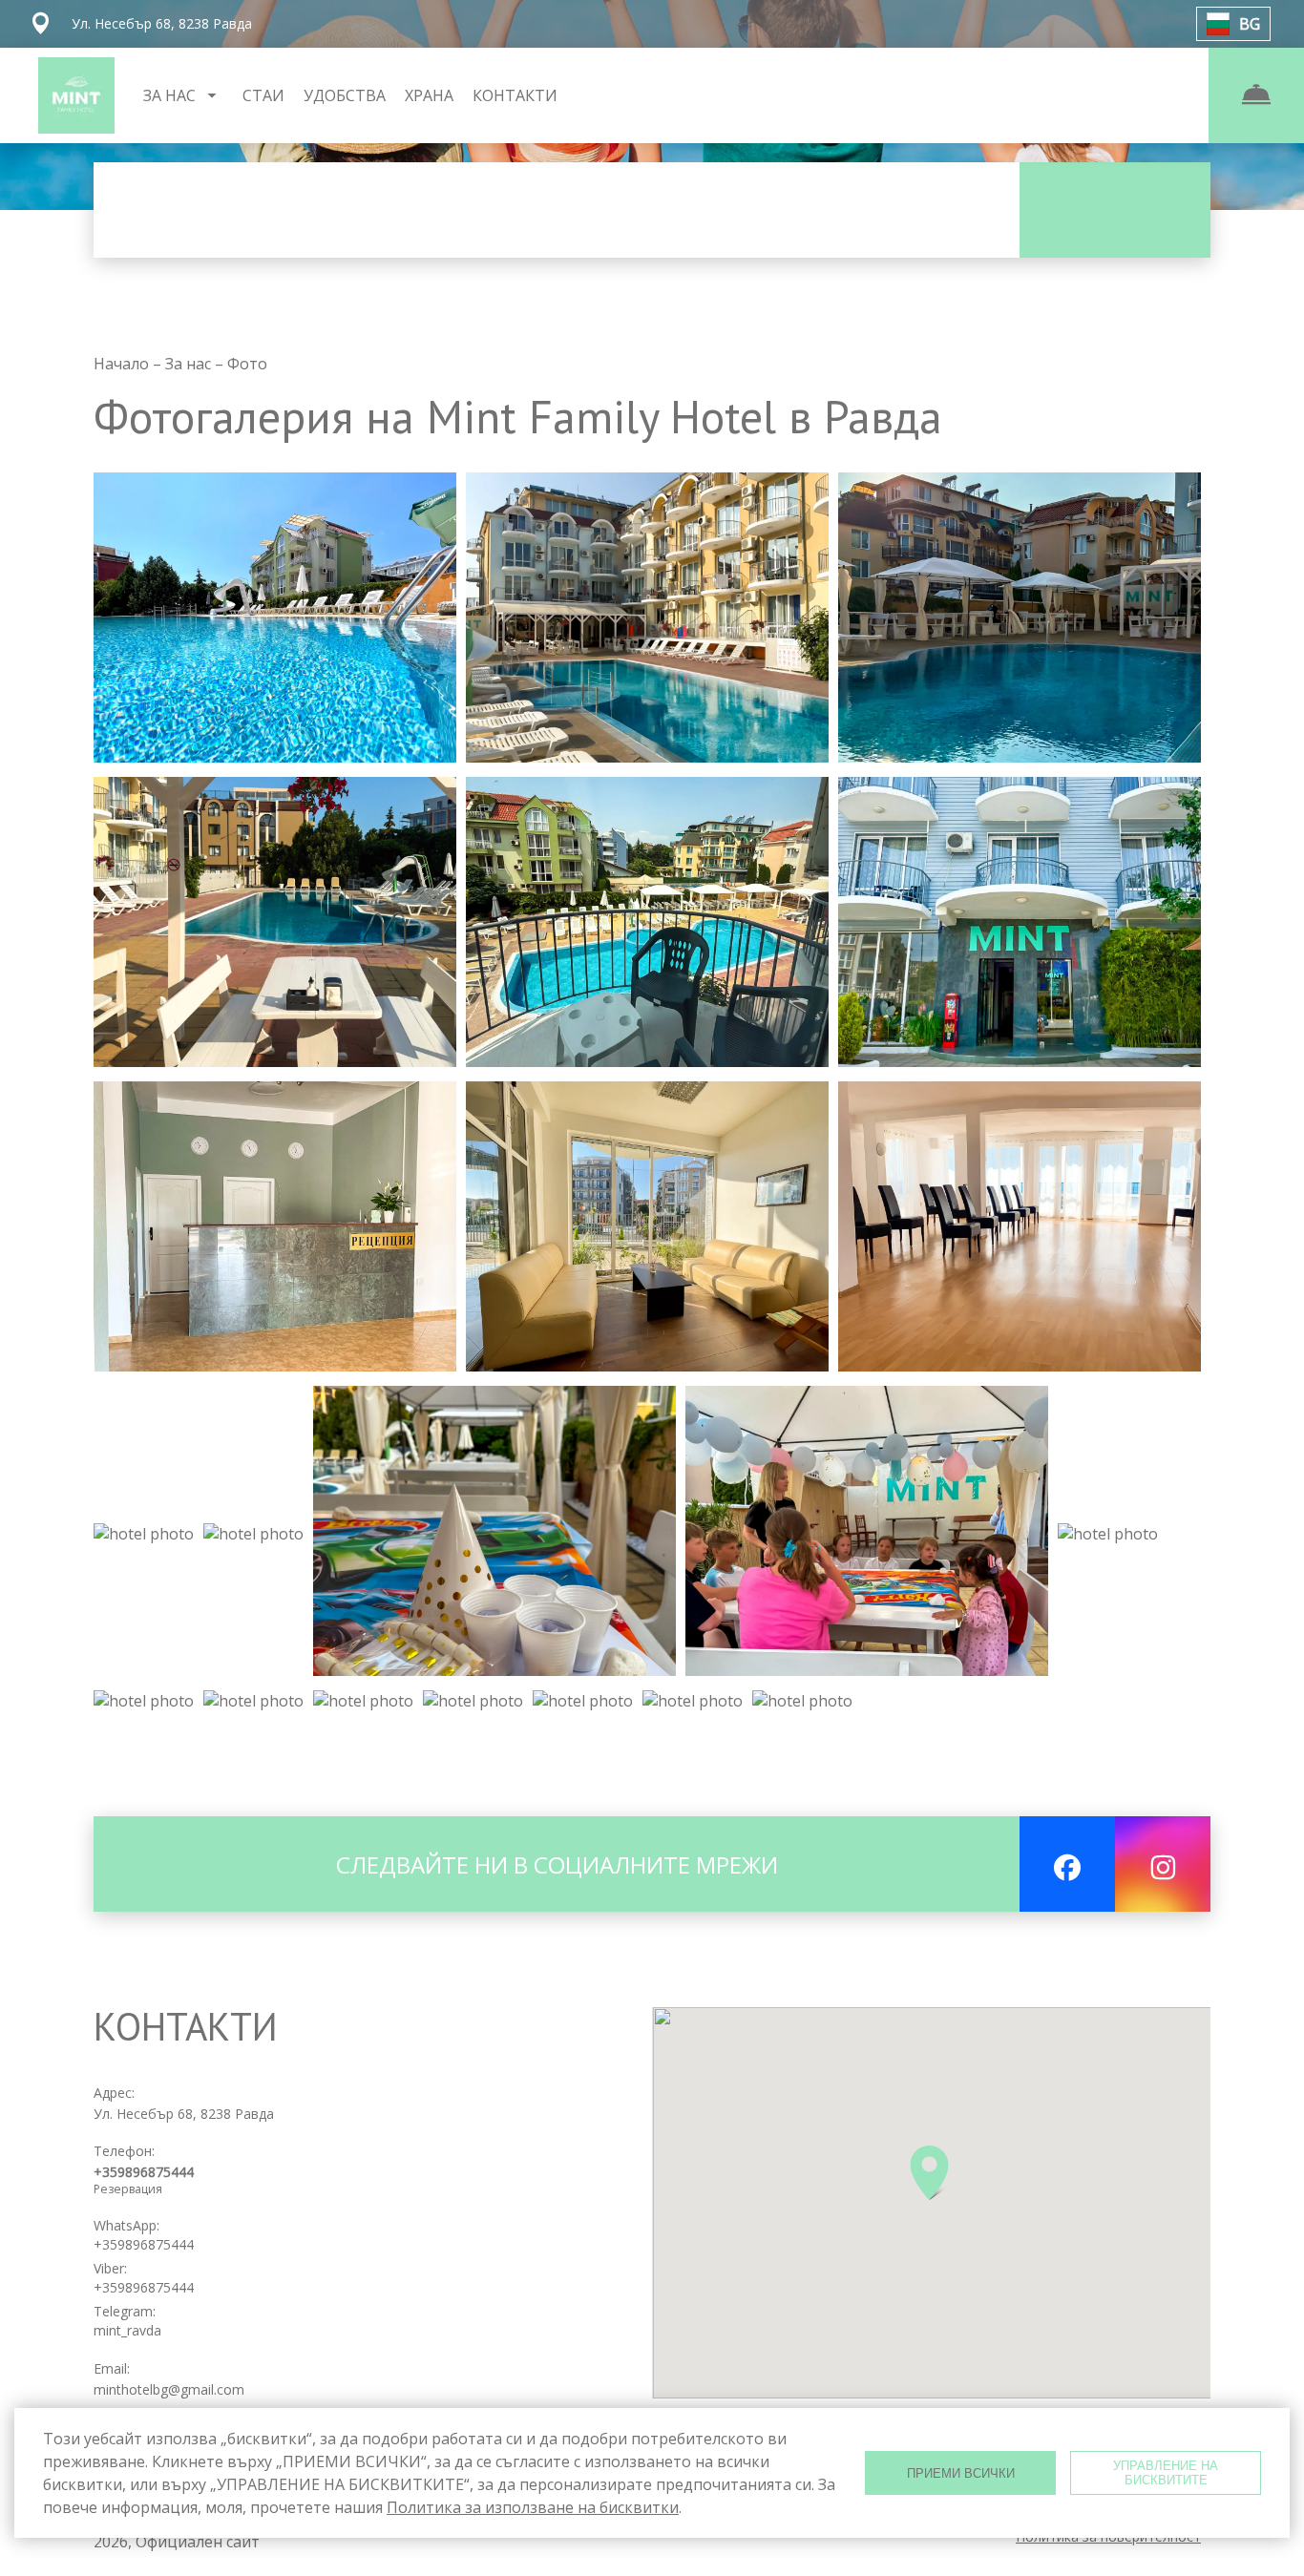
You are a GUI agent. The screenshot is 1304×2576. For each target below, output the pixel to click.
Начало (123, 364)
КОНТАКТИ (515, 95)
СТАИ (263, 95)
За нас (190, 364)
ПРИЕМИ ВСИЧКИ (961, 2473)
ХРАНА (429, 95)
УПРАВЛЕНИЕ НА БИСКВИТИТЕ (1166, 2473)
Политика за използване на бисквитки (533, 2507)
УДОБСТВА (345, 95)
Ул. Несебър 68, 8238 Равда (184, 2114)
